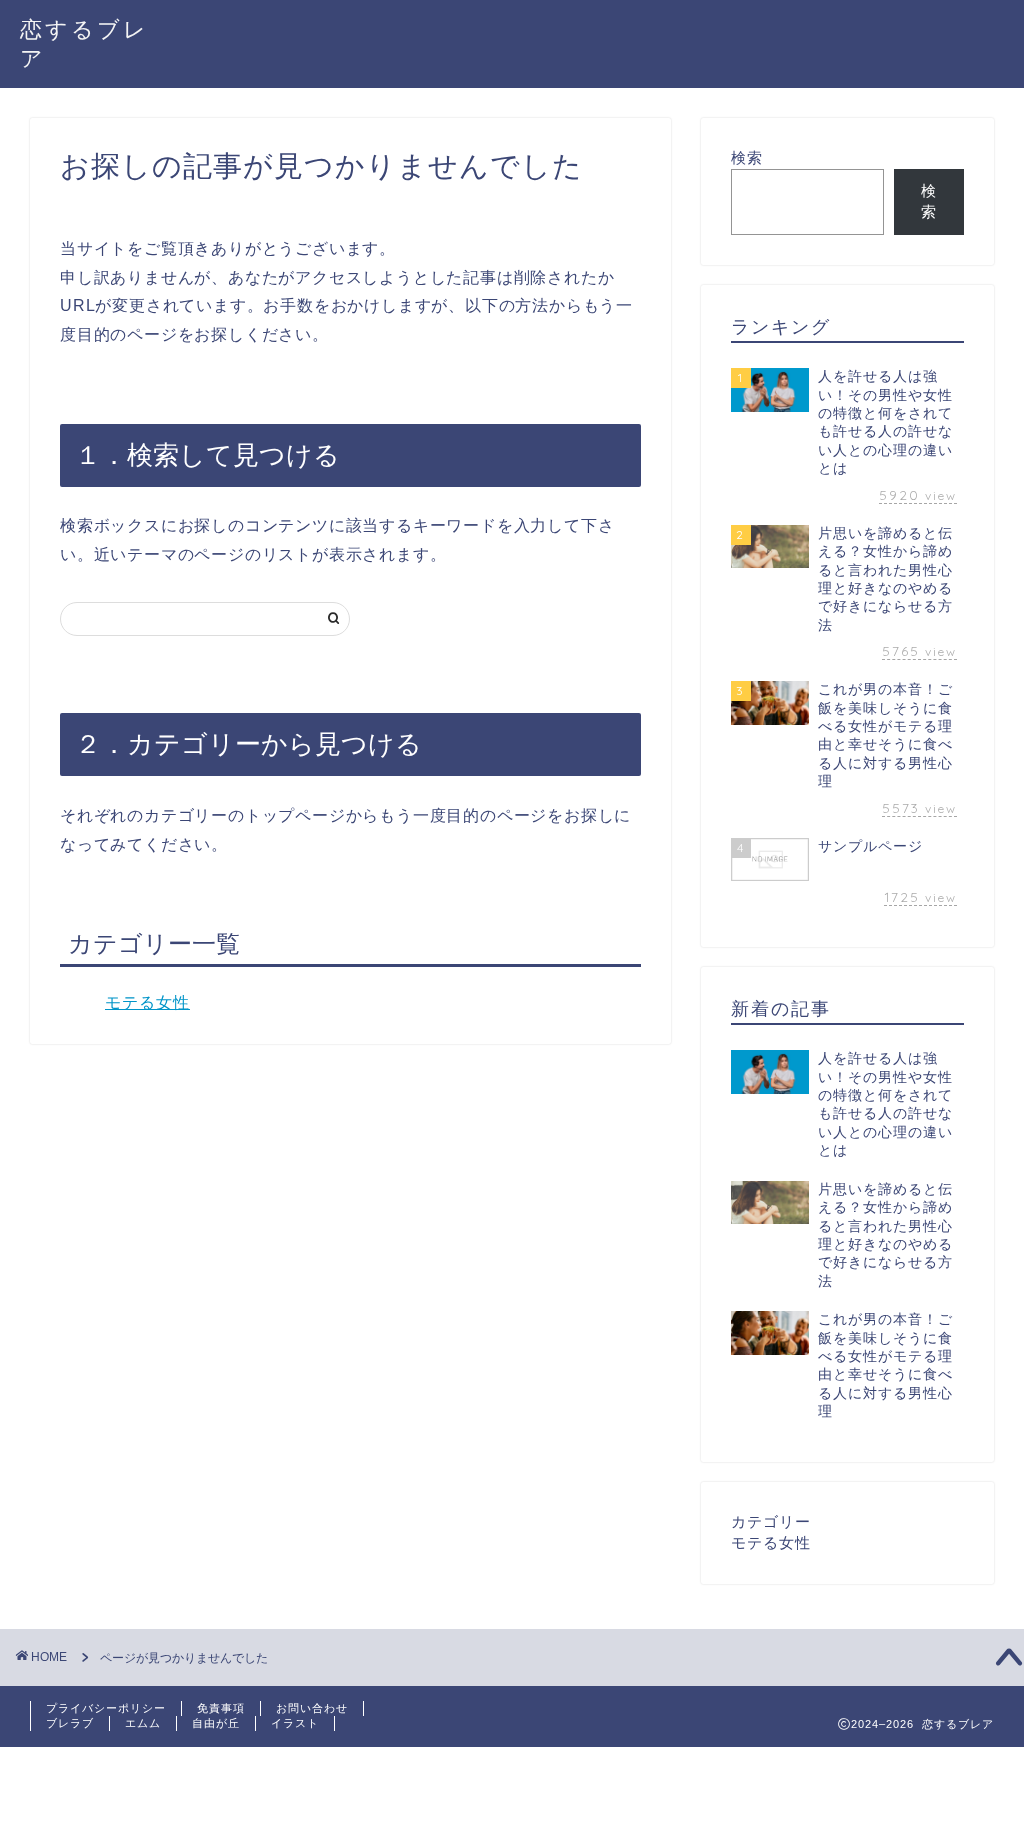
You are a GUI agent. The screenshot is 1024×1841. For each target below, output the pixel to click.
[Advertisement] (364, 1792)
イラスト (295, 1723)
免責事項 (221, 1708)
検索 (747, 157)
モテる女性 (147, 1002)
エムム (143, 1723)
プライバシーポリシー (106, 1708)
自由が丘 (216, 1723)
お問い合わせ (312, 1708)
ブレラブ (70, 1723)
